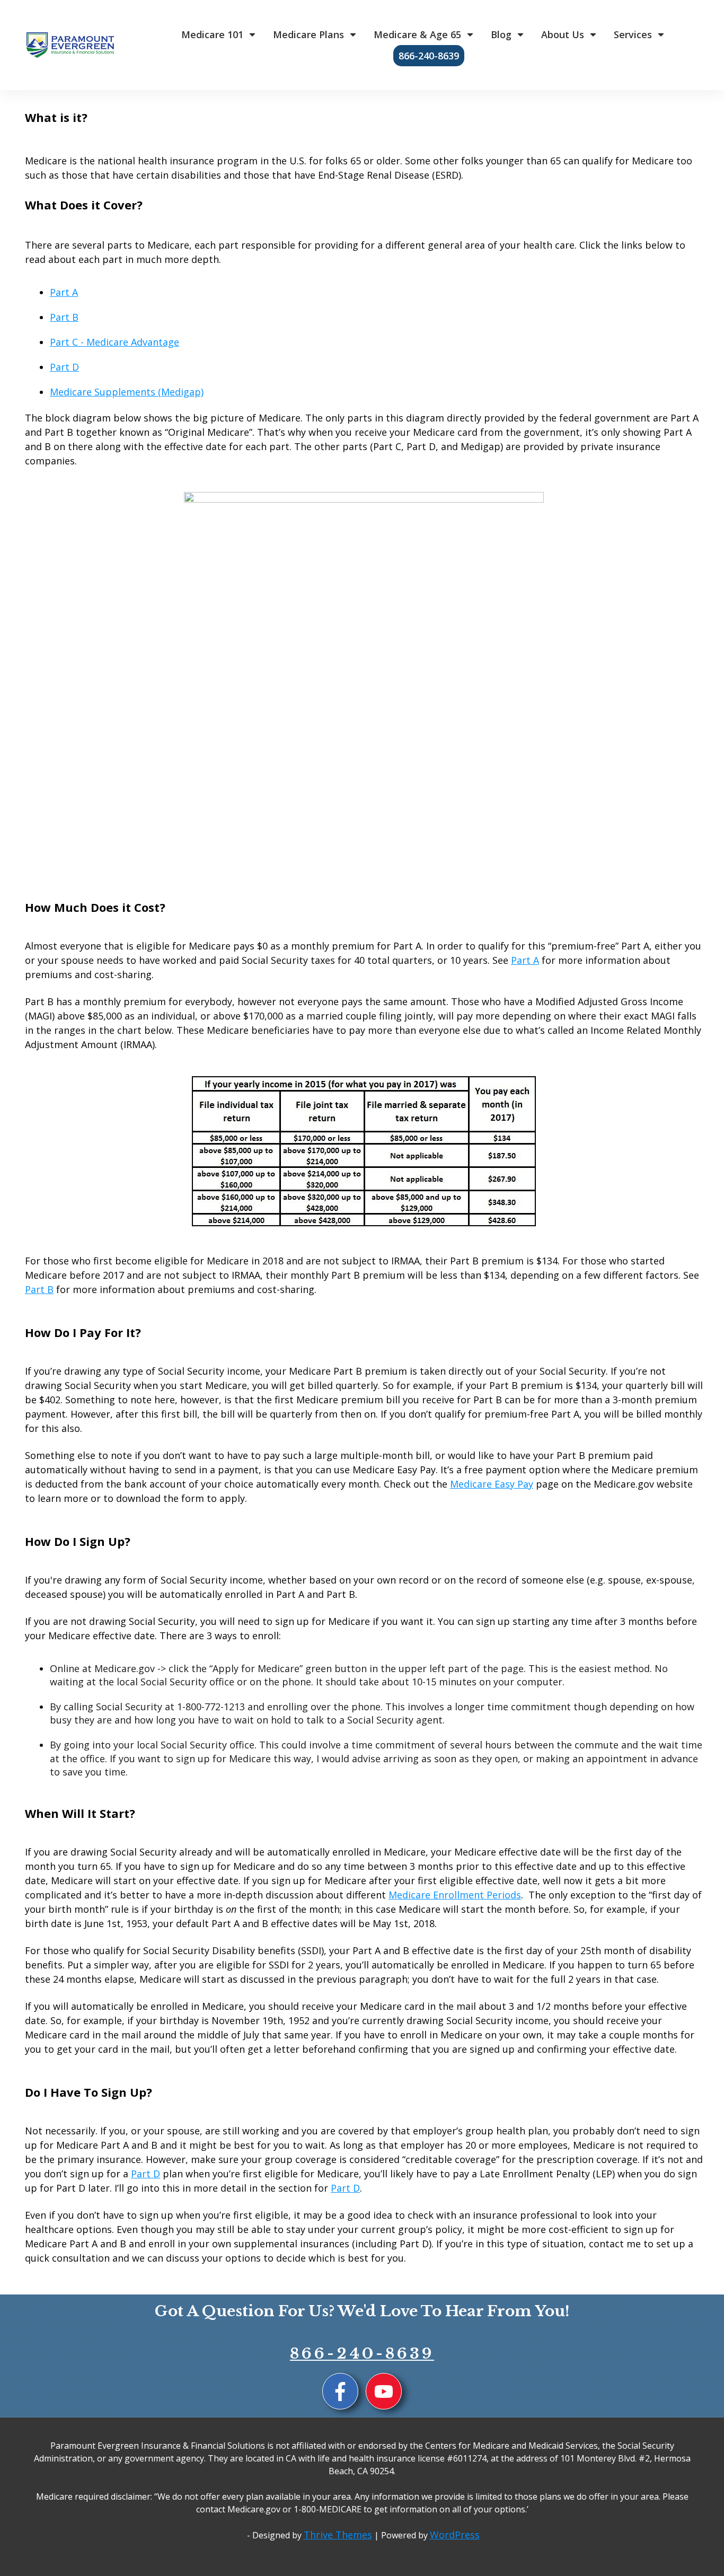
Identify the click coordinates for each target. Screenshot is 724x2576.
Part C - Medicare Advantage (114, 342)
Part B (64, 317)
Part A (64, 292)
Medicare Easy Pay (492, 1484)
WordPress (455, 2535)
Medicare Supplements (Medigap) (127, 392)
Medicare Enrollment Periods (455, 1895)
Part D (64, 367)
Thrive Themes (338, 2535)
